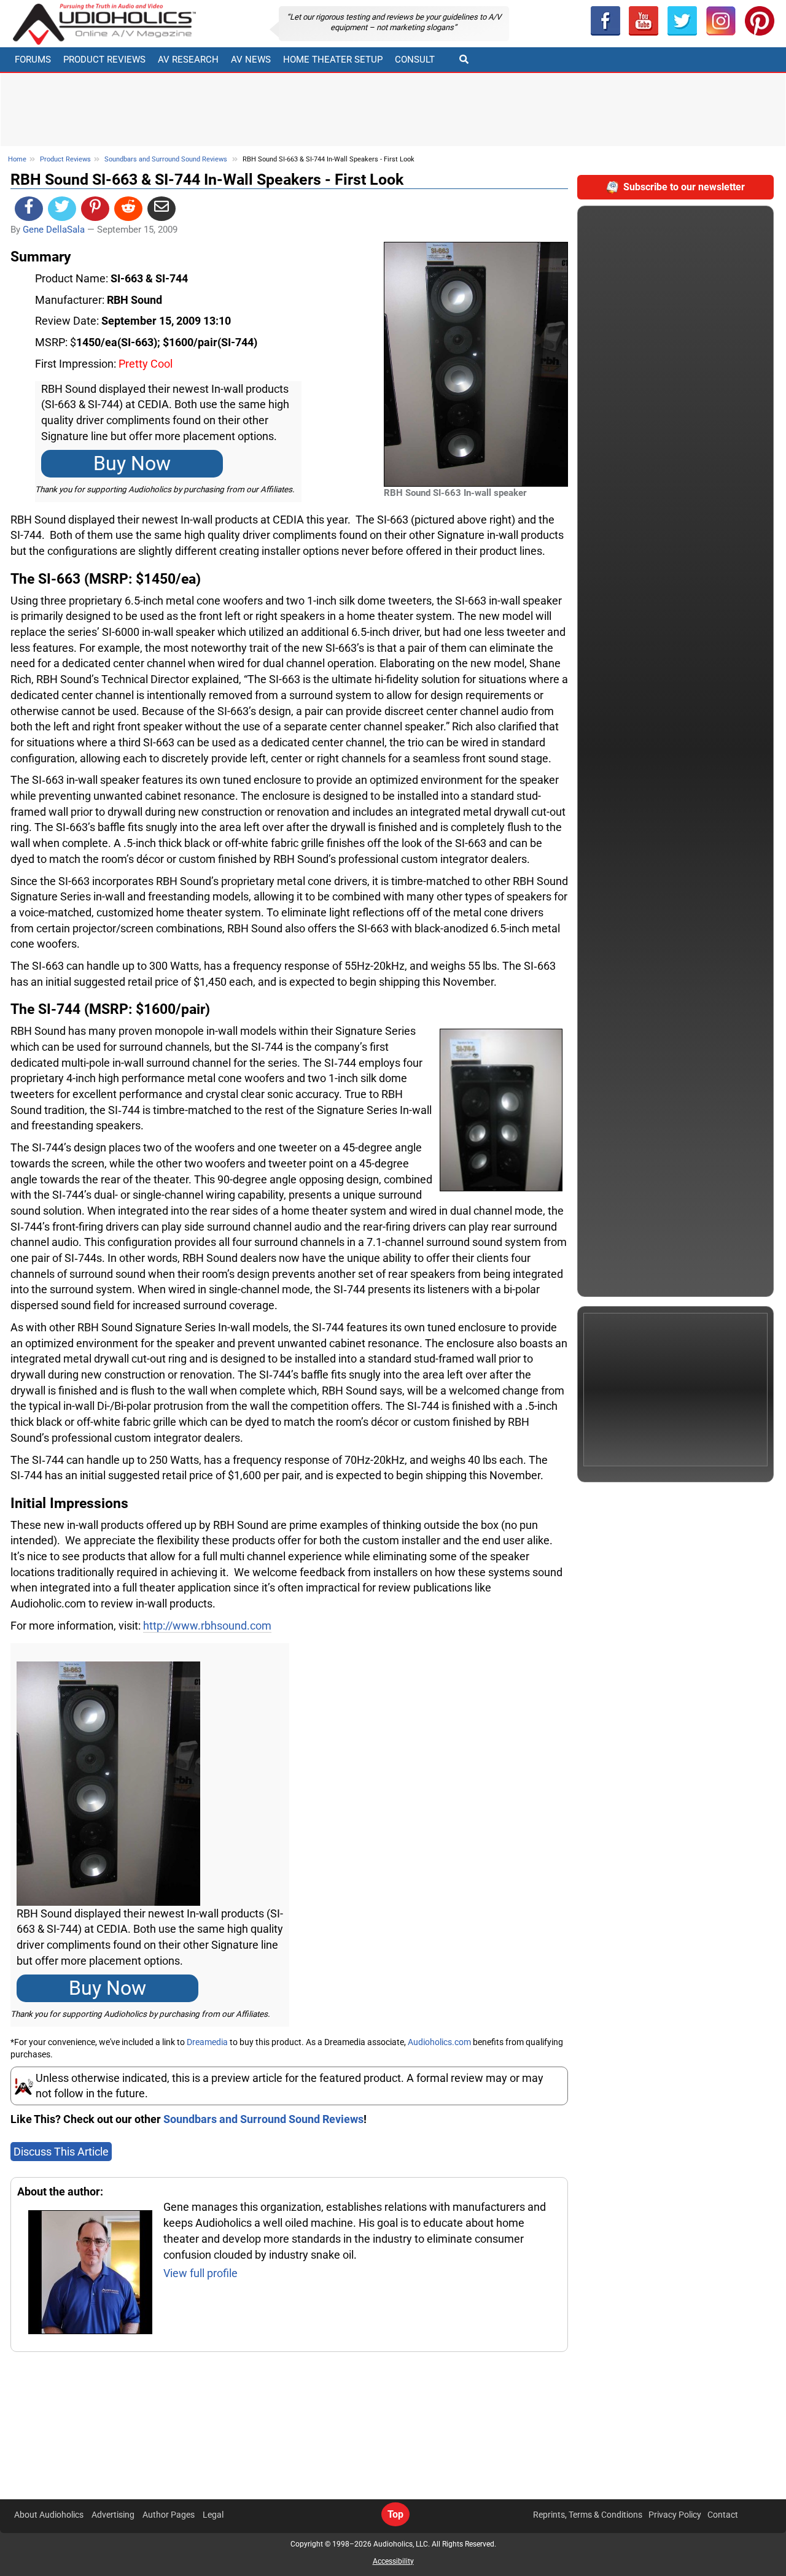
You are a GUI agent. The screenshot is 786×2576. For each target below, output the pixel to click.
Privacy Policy (675, 2515)
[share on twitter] (62, 209)
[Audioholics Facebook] (605, 21)
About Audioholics (49, 2515)
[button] (644, 21)
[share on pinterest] (95, 209)
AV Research (188, 60)
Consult (415, 60)
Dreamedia (207, 2042)
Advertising (113, 2515)
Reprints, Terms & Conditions (588, 2515)
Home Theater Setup (333, 60)
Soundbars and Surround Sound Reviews (166, 159)
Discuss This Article (61, 2152)
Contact (723, 2515)
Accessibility (393, 2561)
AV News (251, 60)
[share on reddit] (128, 209)
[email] (161, 209)
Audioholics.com (439, 2042)
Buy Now (132, 464)
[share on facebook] (29, 209)
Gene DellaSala (54, 230)
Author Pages (169, 2515)
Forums (33, 60)
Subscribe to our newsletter (684, 187)
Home (17, 159)
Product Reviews (104, 60)
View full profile (200, 2273)
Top (395, 2514)
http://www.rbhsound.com (207, 1626)
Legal (213, 2515)
